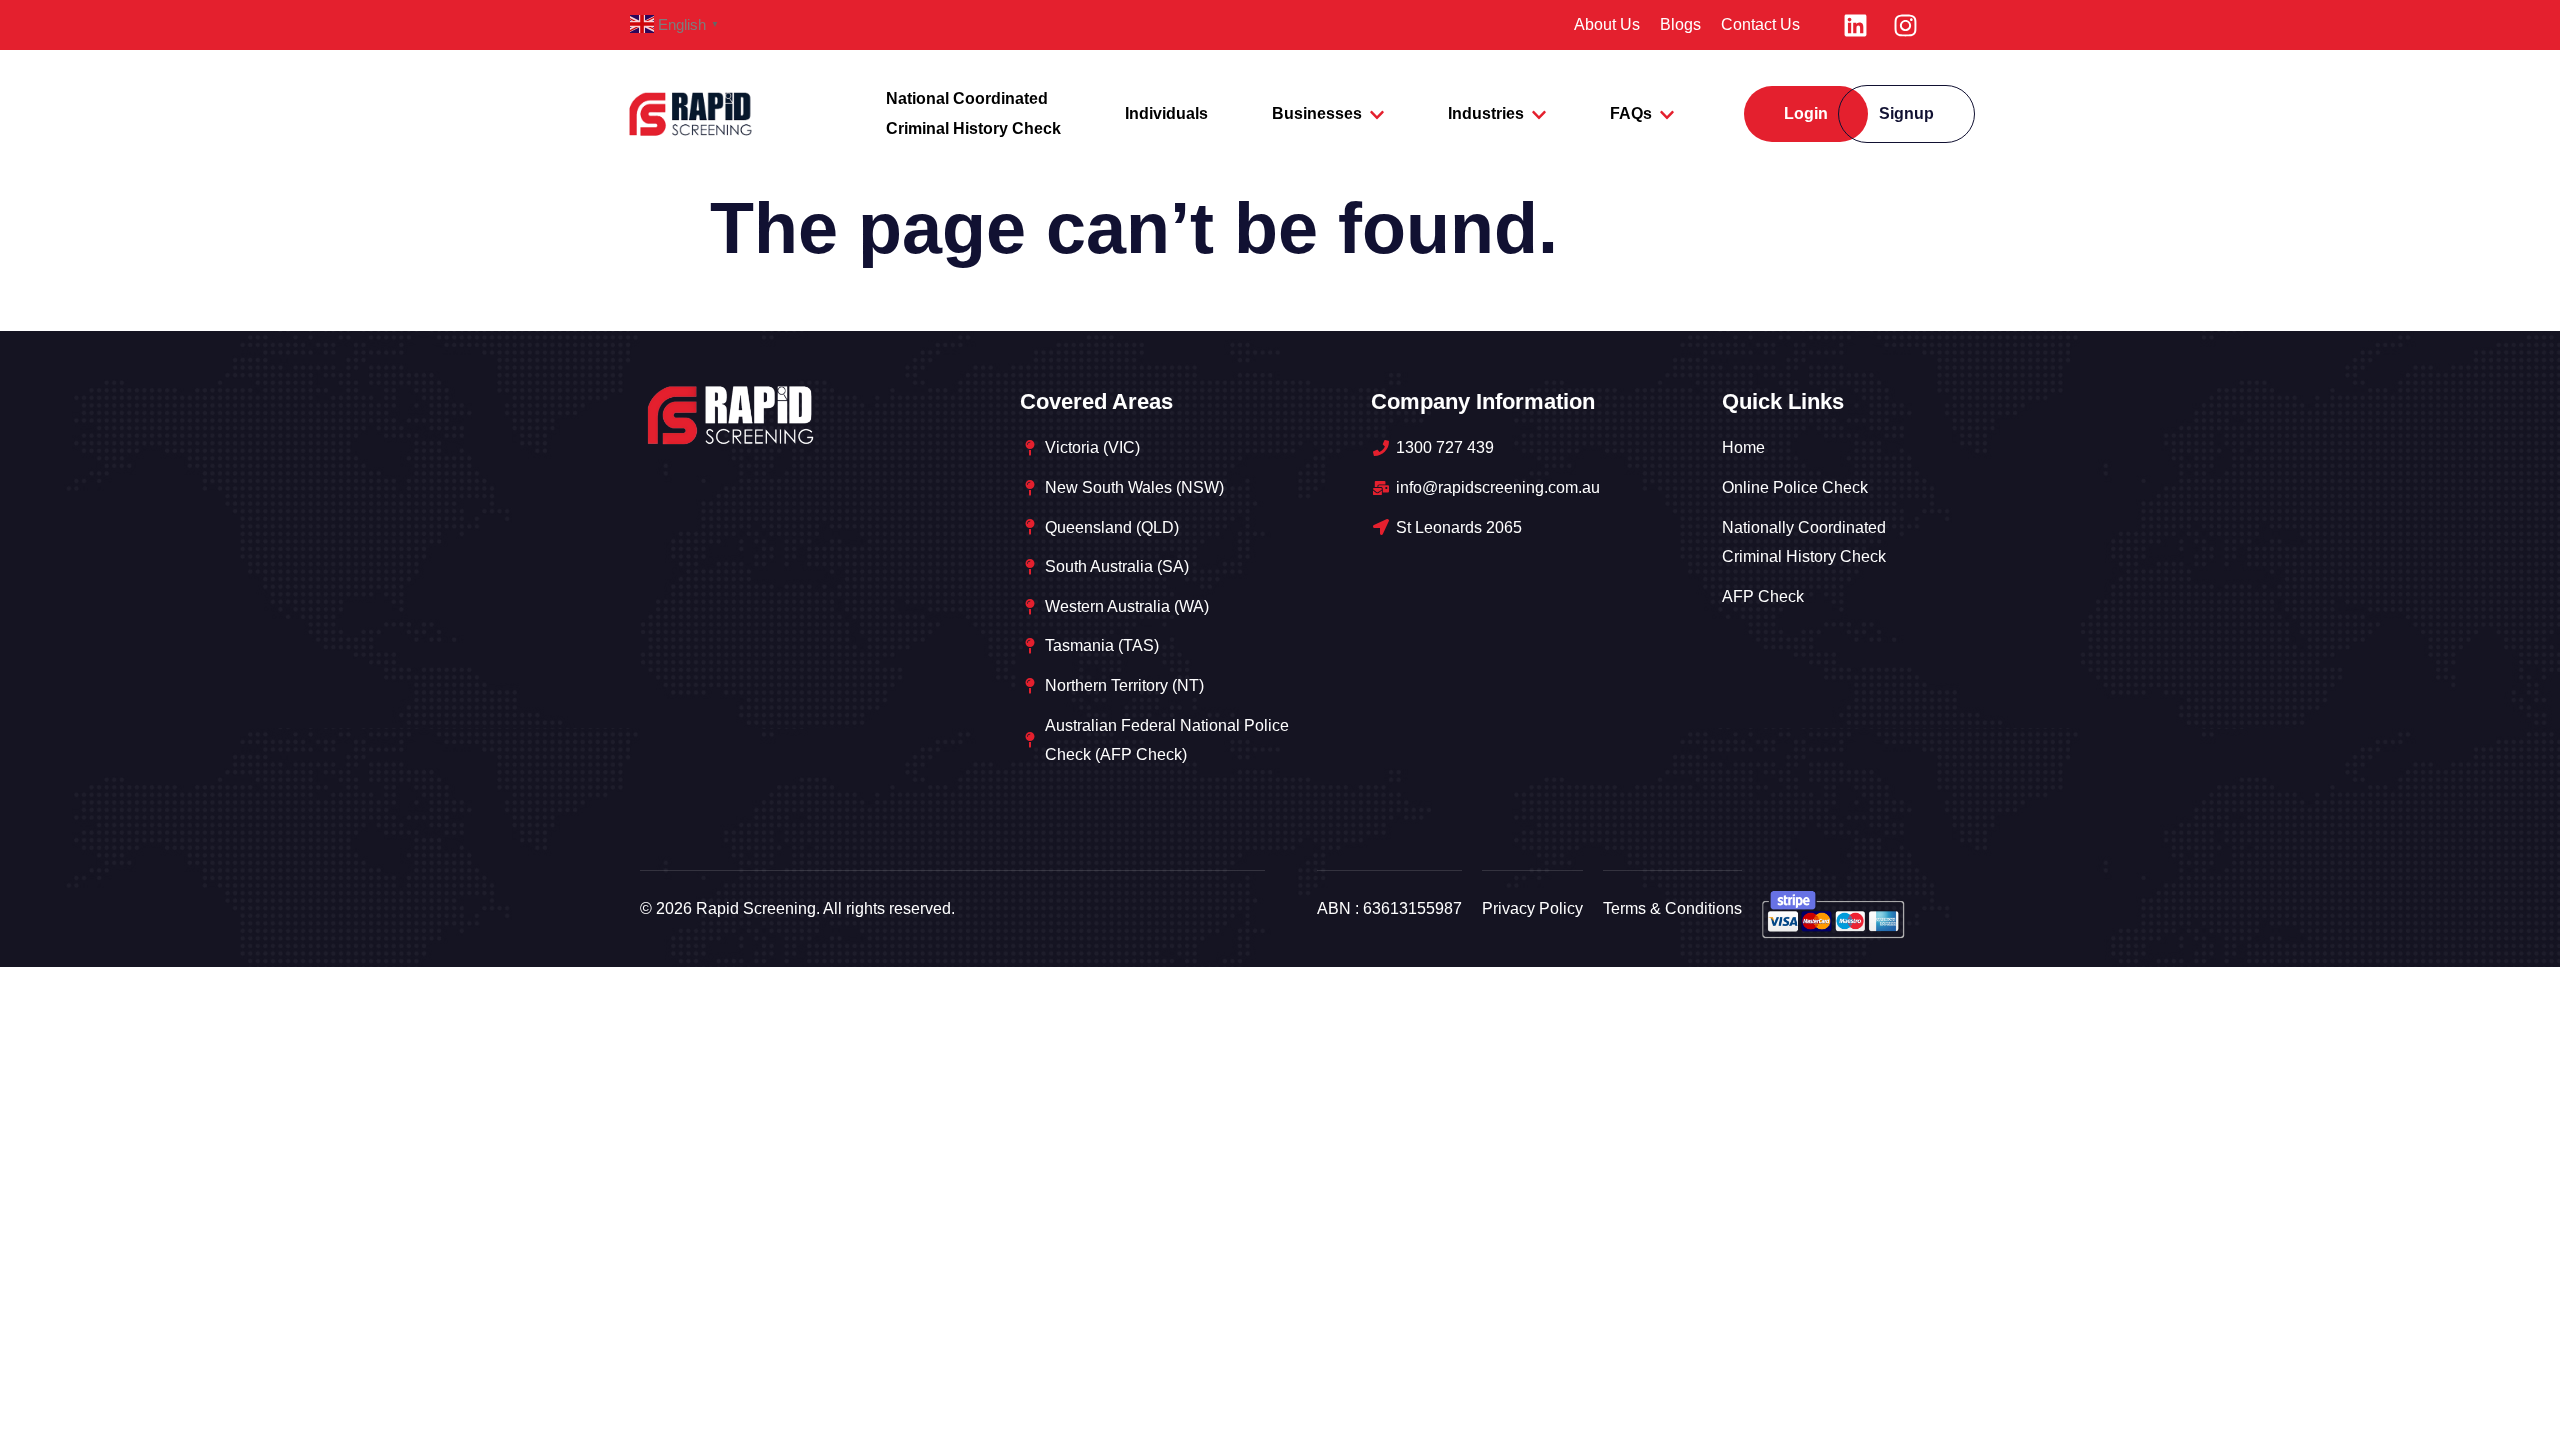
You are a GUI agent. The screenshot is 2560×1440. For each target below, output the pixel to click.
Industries (1486, 113)
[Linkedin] (1855, 25)
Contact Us (1760, 24)
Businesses (1317, 113)
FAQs (1631, 113)
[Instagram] (1905, 25)
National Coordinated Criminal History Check (973, 113)
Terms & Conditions (1672, 908)
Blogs (1680, 24)
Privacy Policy (1532, 908)
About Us (1607, 24)
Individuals (1166, 113)
